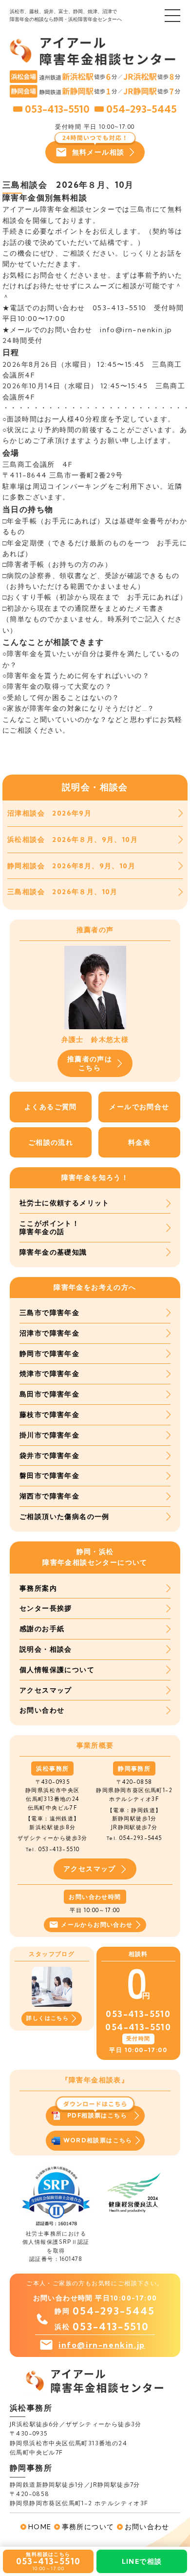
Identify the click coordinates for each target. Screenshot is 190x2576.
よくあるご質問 (51, 1107)
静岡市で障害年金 (49, 1354)
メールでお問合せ (139, 1107)
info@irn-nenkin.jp (102, 2345)
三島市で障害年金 (49, 1313)
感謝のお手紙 (42, 1629)
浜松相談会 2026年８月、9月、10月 (73, 839)
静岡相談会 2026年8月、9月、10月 (71, 866)
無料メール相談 (98, 152)
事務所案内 (38, 1588)
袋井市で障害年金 (49, 1456)
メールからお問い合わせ (97, 1925)
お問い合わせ (42, 1710)
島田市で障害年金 (49, 1394)
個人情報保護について (57, 1670)
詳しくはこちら (47, 2018)
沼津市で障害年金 (49, 1333)
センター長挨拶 (46, 1608)
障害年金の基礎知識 (53, 1252)
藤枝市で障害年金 (49, 1415)
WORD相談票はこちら (98, 2140)
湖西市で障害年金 (49, 1496)
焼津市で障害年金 (49, 1374)
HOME (40, 2527)
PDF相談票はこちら (97, 2115)
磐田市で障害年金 (49, 1476)
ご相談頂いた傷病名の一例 (65, 1517)
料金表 (139, 1142)
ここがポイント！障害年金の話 (49, 1228)
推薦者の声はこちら (90, 1063)
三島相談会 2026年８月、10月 (63, 892)
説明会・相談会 (46, 1649)
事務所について (88, 2527)
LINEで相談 (142, 2561)
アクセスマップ (46, 1690)
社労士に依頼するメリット (65, 1203)
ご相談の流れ (51, 1142)
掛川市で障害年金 (49, 1435)
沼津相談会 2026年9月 (49, 813)
